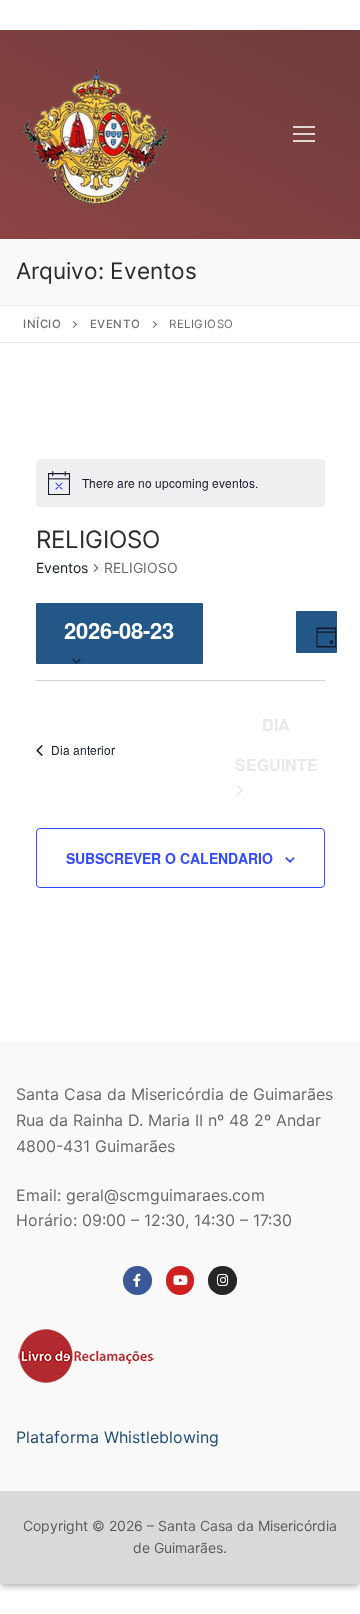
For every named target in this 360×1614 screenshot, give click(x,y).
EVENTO (115, 324)
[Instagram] (222, 1280)
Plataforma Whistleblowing (117, 1437)
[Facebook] (137, 1280)
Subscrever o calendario (169, 858)
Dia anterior (83, 749)
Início (42, 324)
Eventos (62, 567)
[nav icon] (304, 135)
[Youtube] (180, 1280)
